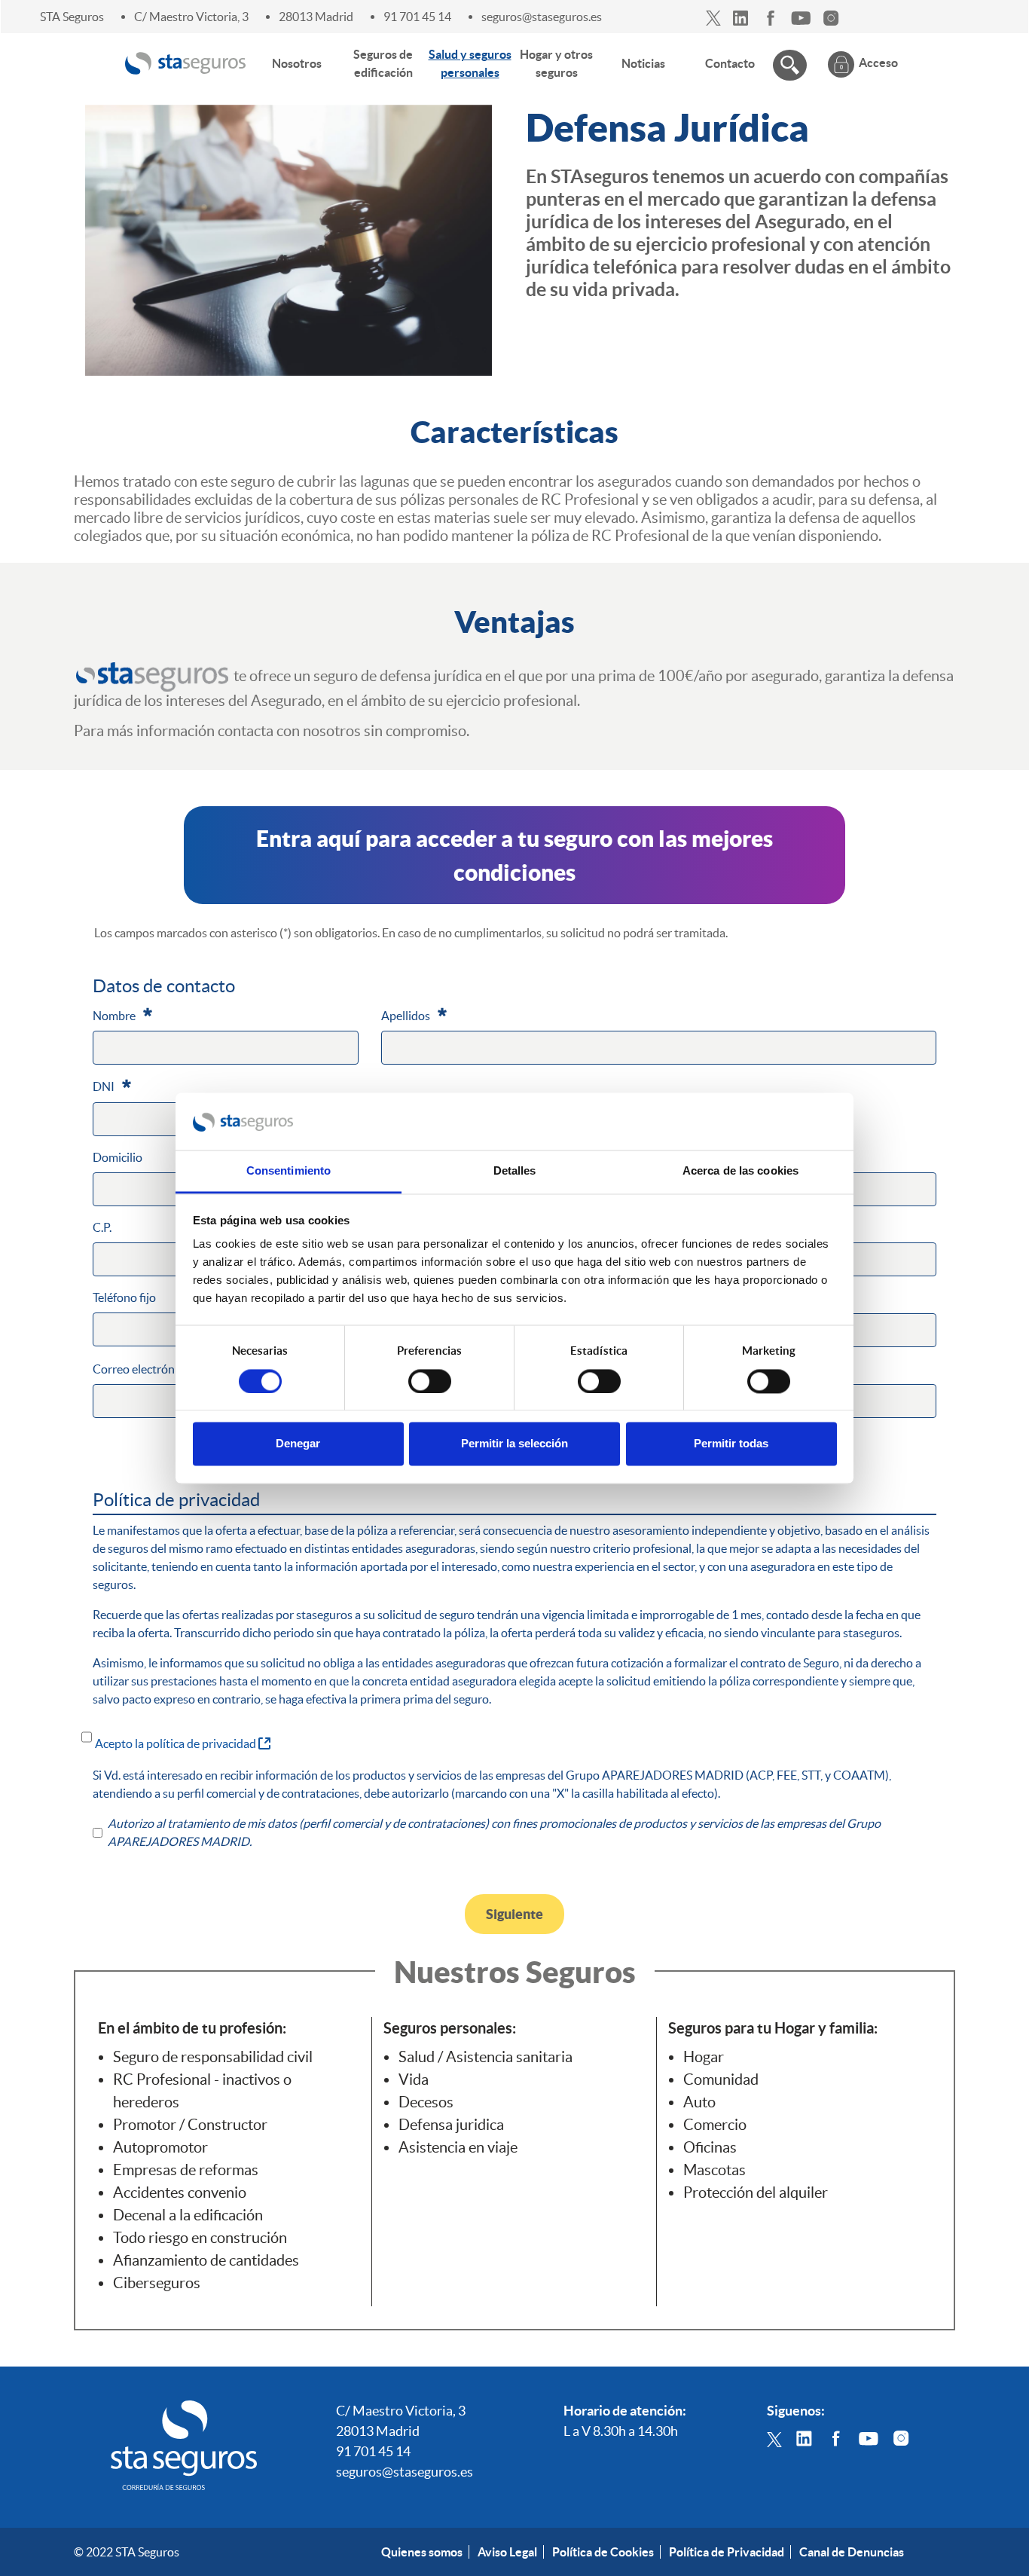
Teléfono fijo (124, 1297)
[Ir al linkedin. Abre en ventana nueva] (740, 17)
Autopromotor (160, 2147)
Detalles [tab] (515, 1171)
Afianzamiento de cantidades (206, 2260)
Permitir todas (731, 1444)
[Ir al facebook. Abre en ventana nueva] (771, 17)
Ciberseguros (157, 2283)
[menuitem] (297, 63)
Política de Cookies (603, 2552)
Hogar (704, 2057)
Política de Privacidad (727, 2552)
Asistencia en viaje (458, 2147)
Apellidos (414, 1015)
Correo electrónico (150, 1368)
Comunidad (721, 2079)
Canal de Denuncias (852, 2552)
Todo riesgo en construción (200, 2238)
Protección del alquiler (756, 2193)
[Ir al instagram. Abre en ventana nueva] (831, 17)
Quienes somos (422, 2552)
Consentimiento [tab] (289, 1171)
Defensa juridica (451, 2125)
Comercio (715, 2125)
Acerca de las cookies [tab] (740, 1171)
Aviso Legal (507, 2552)
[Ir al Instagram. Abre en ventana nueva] (901, 2437)
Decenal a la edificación (188, 2215)
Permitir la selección (514, 1444)
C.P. (102, 1227)
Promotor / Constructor (190, 2125)
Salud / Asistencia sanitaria (485, 2057)
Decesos (426, 2102)
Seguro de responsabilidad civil (213, 2057)
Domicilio (118, 1157)
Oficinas (710, 2147)
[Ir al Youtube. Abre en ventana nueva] (869, 2437)
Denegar (298, 1444)
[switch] (430, 1381)
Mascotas (714, 2170)
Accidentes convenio (180, 2193)
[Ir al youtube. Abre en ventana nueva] (801, 17)
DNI (112, 1086)
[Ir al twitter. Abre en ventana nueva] (713, 17)
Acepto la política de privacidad (183, 1743)
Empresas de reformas (186, 2170)
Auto (699, 2102)
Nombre (122, 1015)
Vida (414, 2079)
